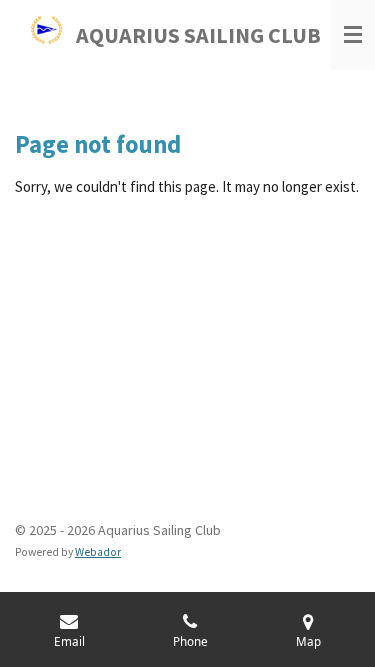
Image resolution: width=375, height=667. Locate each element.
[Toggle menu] (353, 35)
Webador (98, 552)
